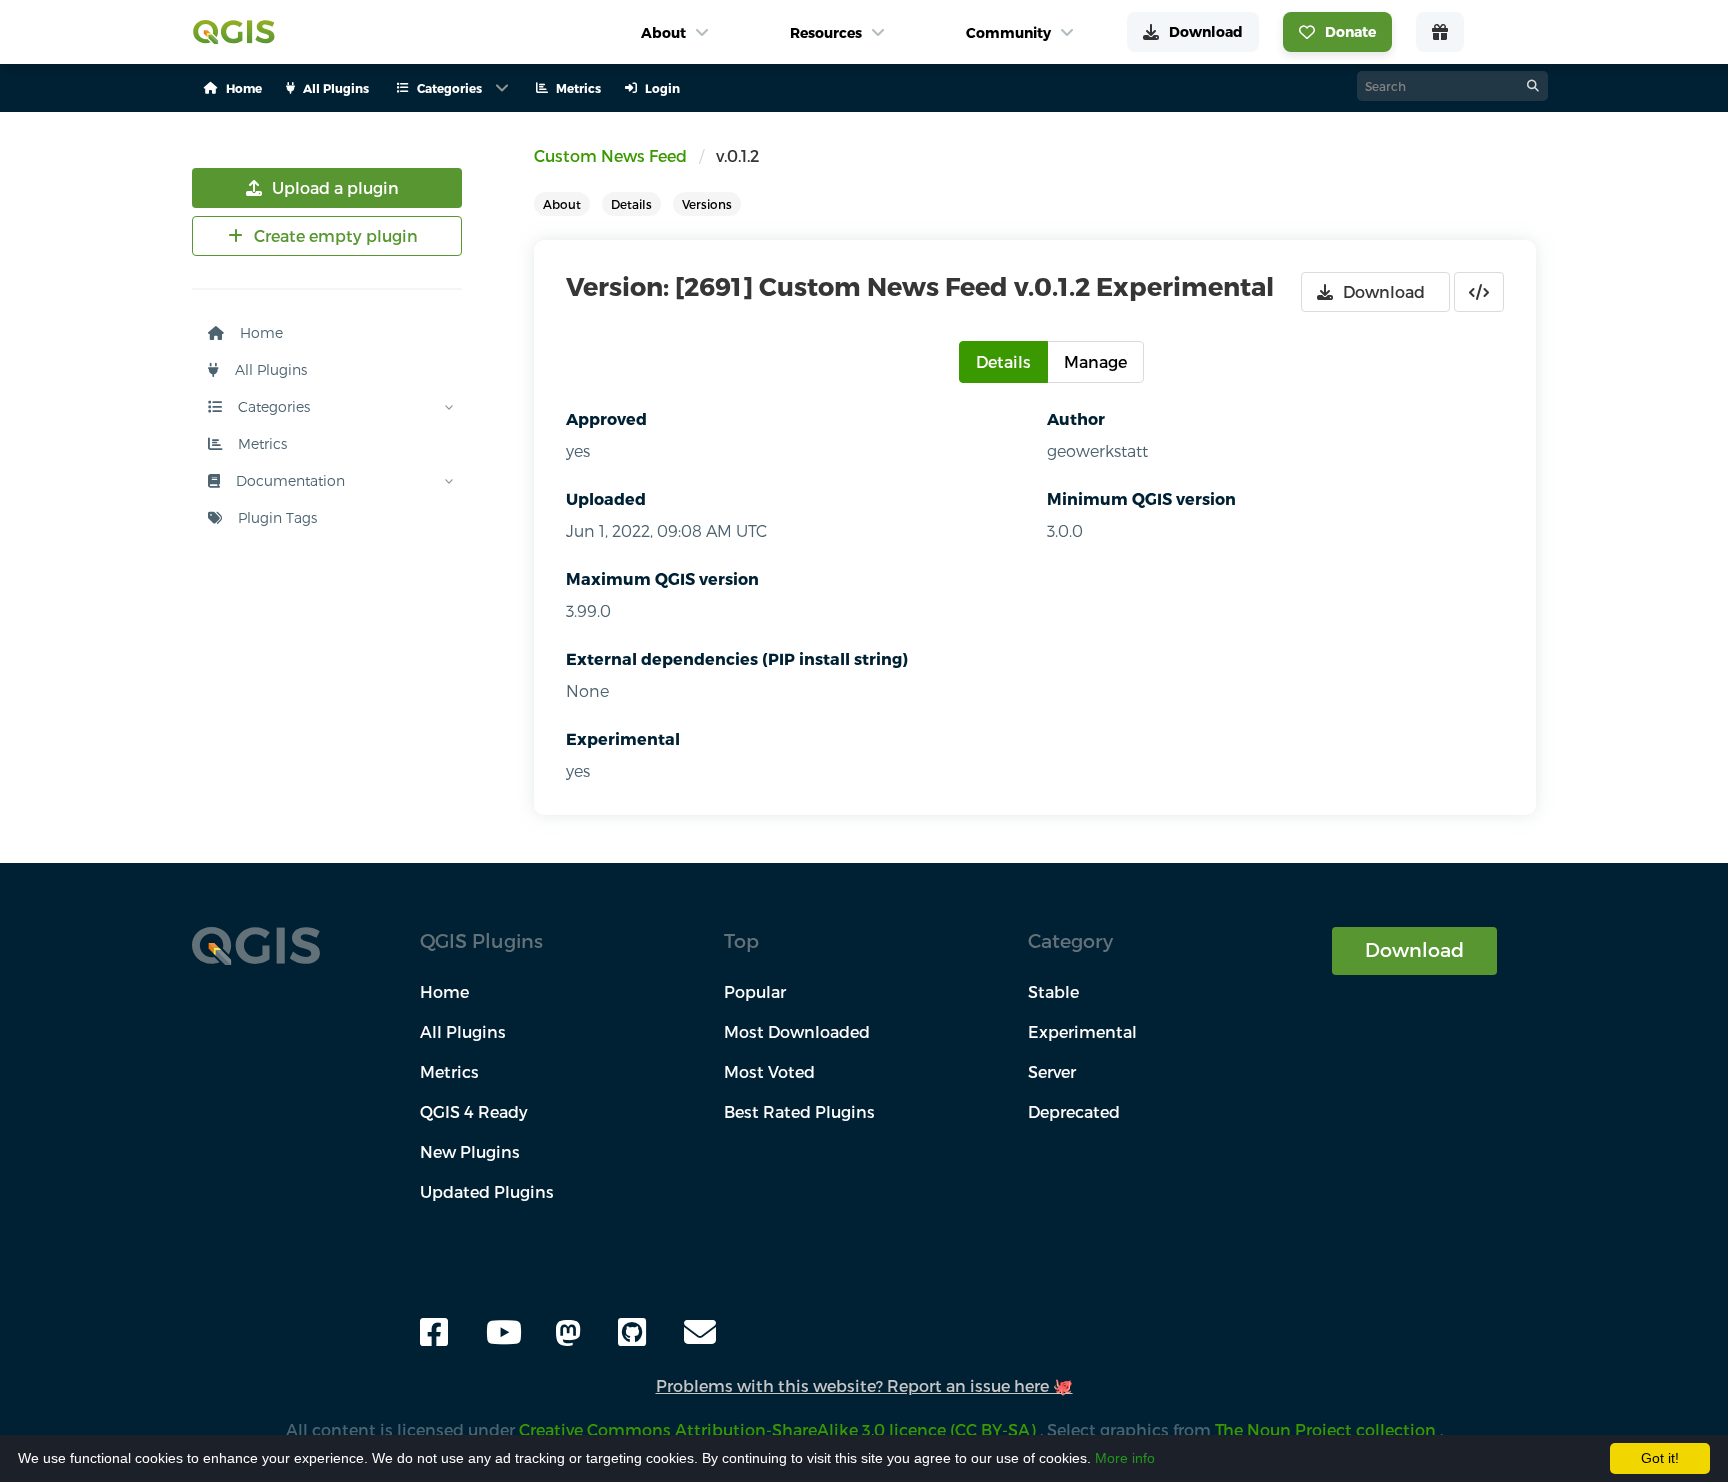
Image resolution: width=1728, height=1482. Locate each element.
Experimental (623, 738)
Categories (272, 406)
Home (259, 332)
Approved (606, 418)
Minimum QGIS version (1141, 498)
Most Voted (769, 1071)
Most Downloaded (797, 1031)
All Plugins (269, 369)
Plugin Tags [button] (275, 517)
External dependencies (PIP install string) (737, 658)
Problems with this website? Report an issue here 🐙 (864, 1385)
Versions (707, 204)
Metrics (260, 443)
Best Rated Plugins (799, 1111)
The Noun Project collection (1327, 1429)
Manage (1095, 361)
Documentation (288, 480)
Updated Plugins (487, 1191)
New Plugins (470, 1151)
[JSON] (1479, 292)
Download (1414, 949)
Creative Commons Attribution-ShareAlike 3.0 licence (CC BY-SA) (779, 1429)
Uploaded (606, 498)
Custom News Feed (610, 155)
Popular (755, 991)
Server (1052, 1071)
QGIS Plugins (481, 940)
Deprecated (1074, 1111)
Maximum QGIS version (662, 578)
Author (1076, 418)
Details (631, 204)
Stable (1053, 991)
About (562, 204)
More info (1125, 1458)
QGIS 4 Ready (474, 1111)
